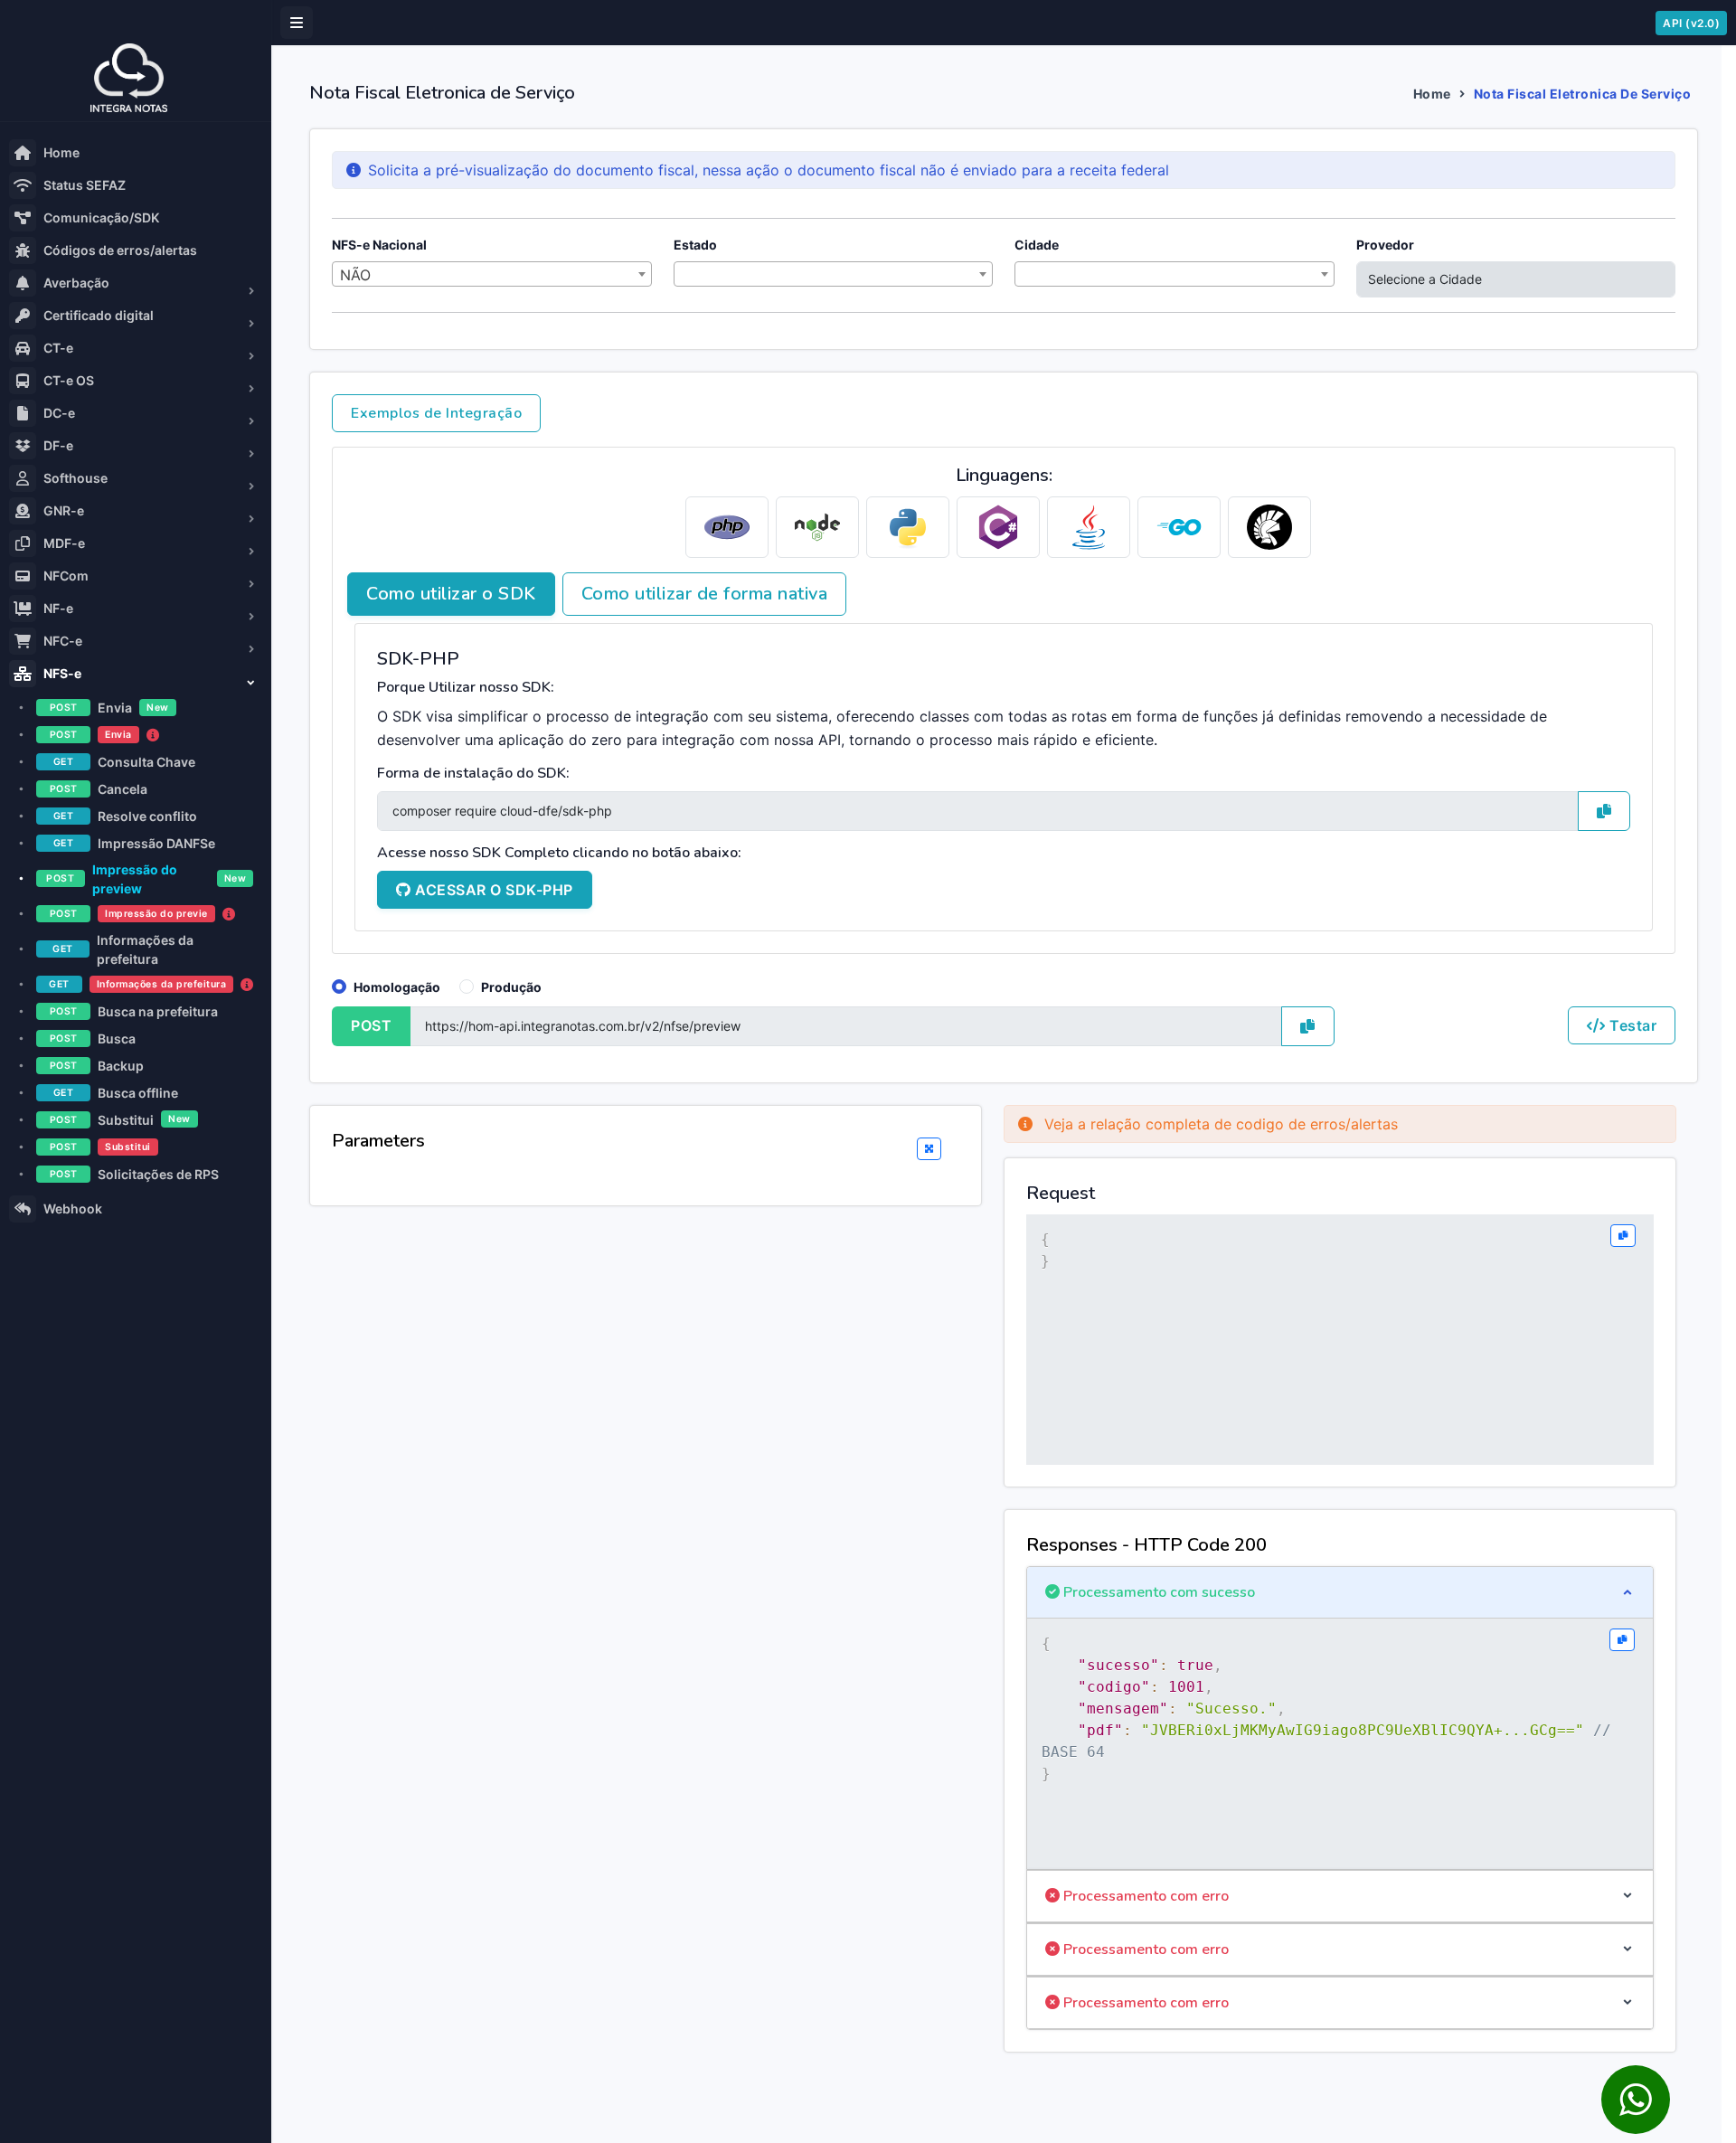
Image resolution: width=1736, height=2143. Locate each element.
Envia (109, 708)
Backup (97, 1066)
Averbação (76, 283)
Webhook (73, 1208)
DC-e (59, 413)
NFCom (66, 576)
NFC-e (63, 641)
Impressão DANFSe (134, 843)
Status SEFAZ (85, 185)
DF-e (58, 445)
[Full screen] (929, 1149)
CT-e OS (69, 380)
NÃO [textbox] (355, 275)
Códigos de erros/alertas (120, 250)
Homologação (397, 987)
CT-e (58, 348)
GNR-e (64, 510)
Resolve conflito (125, 816)
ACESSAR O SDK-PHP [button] (492, 890)
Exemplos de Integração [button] (436, 413)
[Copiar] (1623, 1236)
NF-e (58, 608)
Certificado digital (99, 315)
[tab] (727, 527)
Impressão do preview (146, 879)
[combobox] (492, 274)
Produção (511, 987)
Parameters (378, 1141)
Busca (93, 1038)
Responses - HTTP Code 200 (1146, 1545)
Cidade (1037, 245)
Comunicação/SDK (101, 217)
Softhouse (75, 478)
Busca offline (116, 1093)
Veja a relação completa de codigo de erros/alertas (1219, 1124)
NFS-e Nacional (379, 245)
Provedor (1385, 245)
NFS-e (62, 673)
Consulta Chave (124, 762)
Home (61, 152)
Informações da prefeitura (123, 949)
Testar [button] (1632, 1025)
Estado (695, 245)
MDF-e (64, 543)
